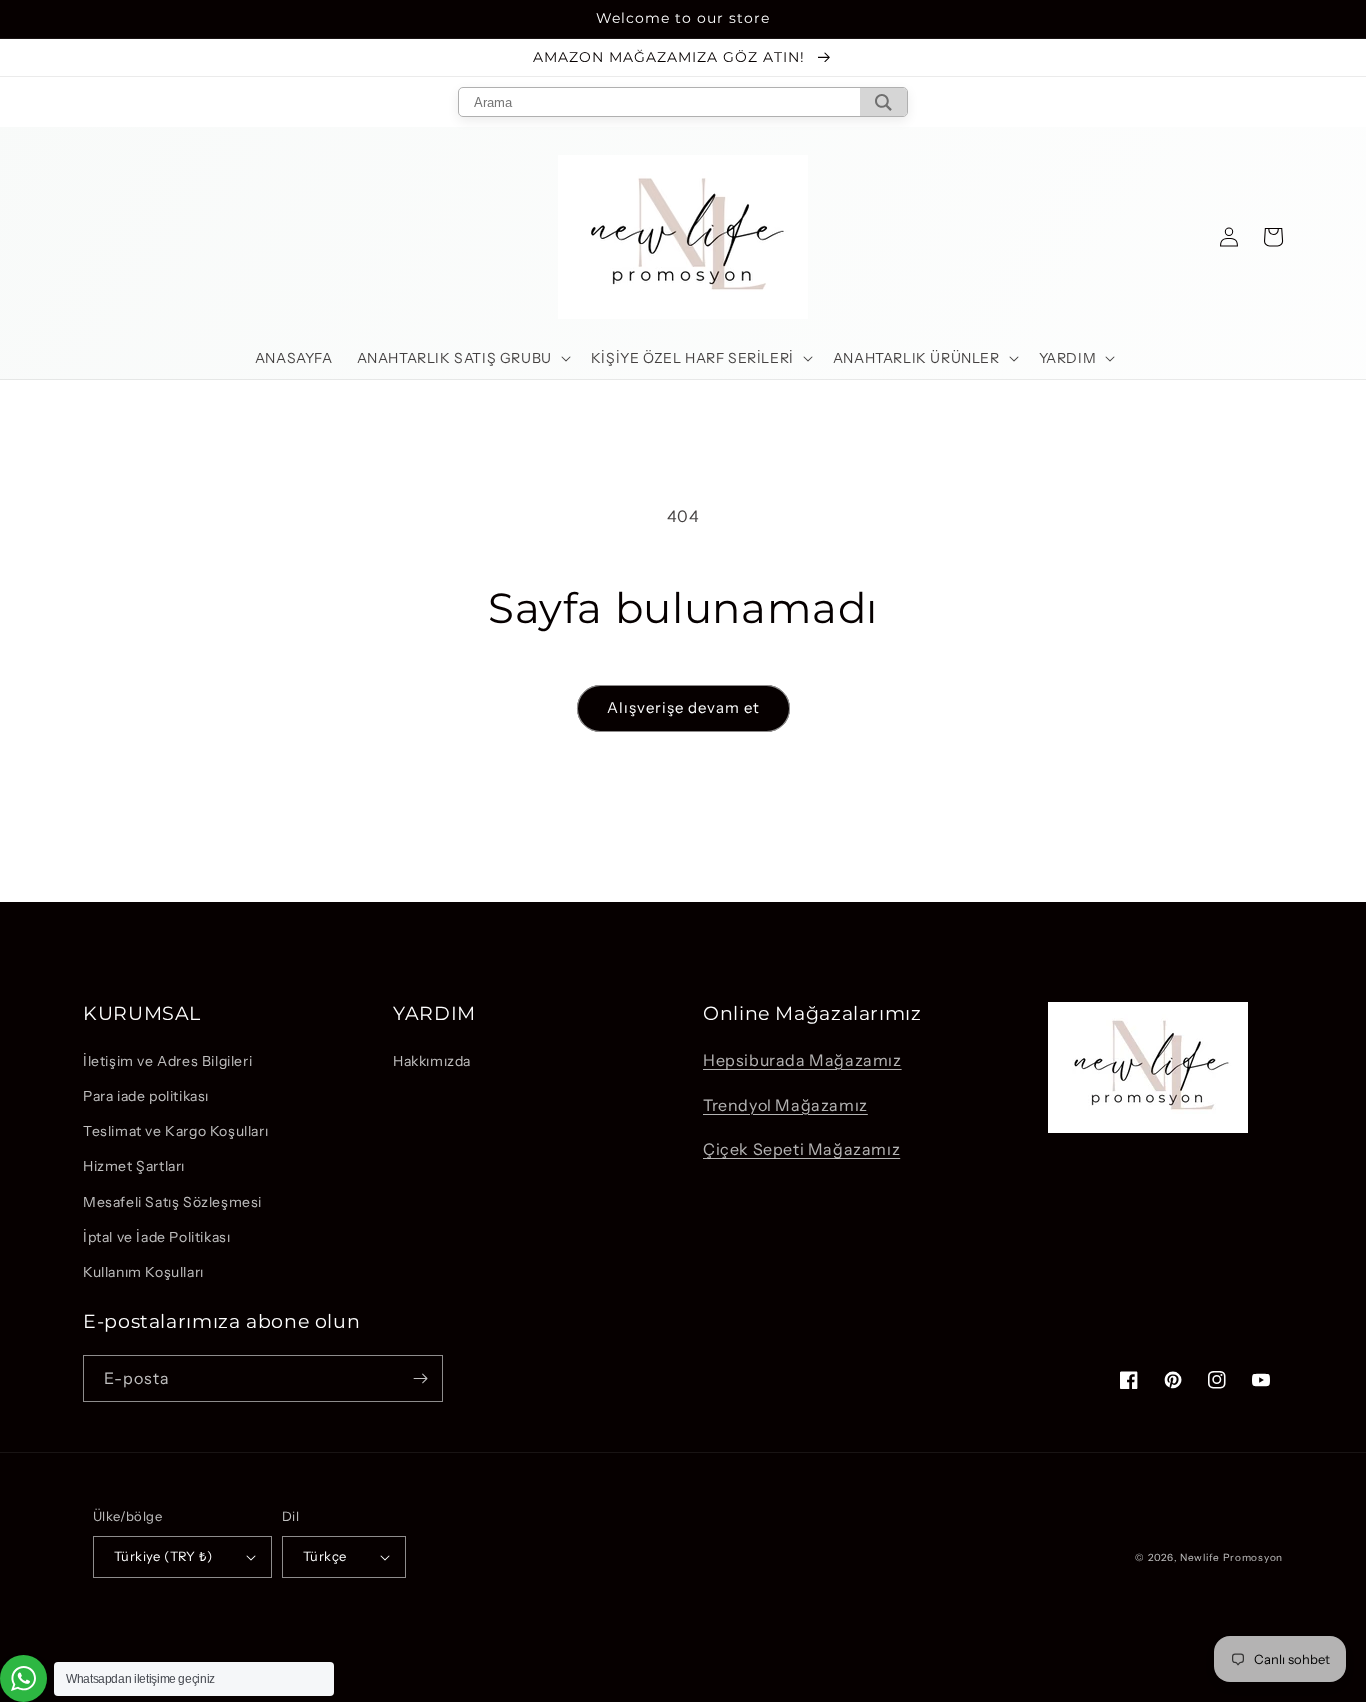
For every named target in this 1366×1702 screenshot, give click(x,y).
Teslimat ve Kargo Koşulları (175, 1131)
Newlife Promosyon (1231, 1557)
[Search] (883, 102)
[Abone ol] (420, 1378)
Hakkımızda (432, 1061)
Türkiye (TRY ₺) (163, 1556)
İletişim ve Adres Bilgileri (167, 1061)
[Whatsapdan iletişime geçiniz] (23, 1678)
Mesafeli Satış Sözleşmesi (172, 1202)
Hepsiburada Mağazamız (802, 1060)
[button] (462, 358)
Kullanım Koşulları (143, 1272)
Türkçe (324, 1556)
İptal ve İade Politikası (156, 1237)
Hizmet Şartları (134, 1166)
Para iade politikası (146, 1096)
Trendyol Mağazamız (785, 1105)
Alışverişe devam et (683, 707)
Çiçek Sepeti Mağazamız (801, 1149)
